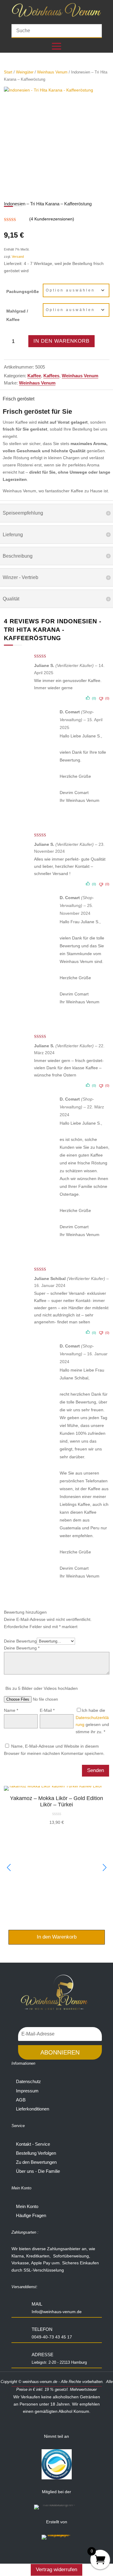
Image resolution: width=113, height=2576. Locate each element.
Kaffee (34, 376)
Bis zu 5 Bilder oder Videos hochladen (42, 1688)
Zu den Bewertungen (36, 2162)
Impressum (27, 2091)
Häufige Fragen (31, 2215)
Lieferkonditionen (33, 2109)
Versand (18, 257)
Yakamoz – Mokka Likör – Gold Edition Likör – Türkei (56, 1802)
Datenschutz (28, 2081)
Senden (96, 1770)
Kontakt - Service (33, 2144)
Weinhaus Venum (52, 72)
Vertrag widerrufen (56, 2570)
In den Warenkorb (61, 341)
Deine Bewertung (20, 1641)
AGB (21, 2100)
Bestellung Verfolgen (36, 2153)
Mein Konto (27, 2206)
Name (11, 1710)
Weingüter (25, 72)
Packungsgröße (23, 291)
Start (8, 72)
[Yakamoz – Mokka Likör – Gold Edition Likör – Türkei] (53, 1786)
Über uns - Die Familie (38, 2171)
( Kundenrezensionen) (52, 219)
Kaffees (51, 376)
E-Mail (47, 1710)
